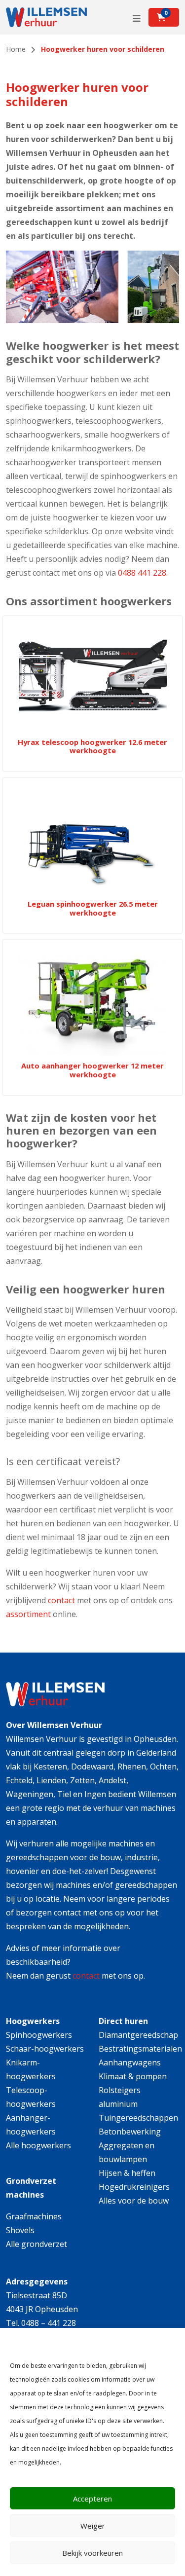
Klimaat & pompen (133, 2076)
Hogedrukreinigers (134, 2187)
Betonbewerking (130, 2132)
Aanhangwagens (130, 2062)
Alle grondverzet (37, 2244)
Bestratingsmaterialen (140, 2049)
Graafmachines (34, 2216)
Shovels (20, 2230)
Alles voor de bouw (134, 2201)
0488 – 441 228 (49, 2323)
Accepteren (92, 2499)
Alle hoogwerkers (38, 2145)
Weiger (93, 2526)
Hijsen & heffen (127, 2173)
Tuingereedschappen (138, 2118)
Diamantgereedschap (138, 2035)
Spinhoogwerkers (39, 2035)
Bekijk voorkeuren (92, 2553)
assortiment (28, 1614)
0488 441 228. (143, 573)
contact (61, 1600)
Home (16, 49)
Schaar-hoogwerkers (45, 2049)
